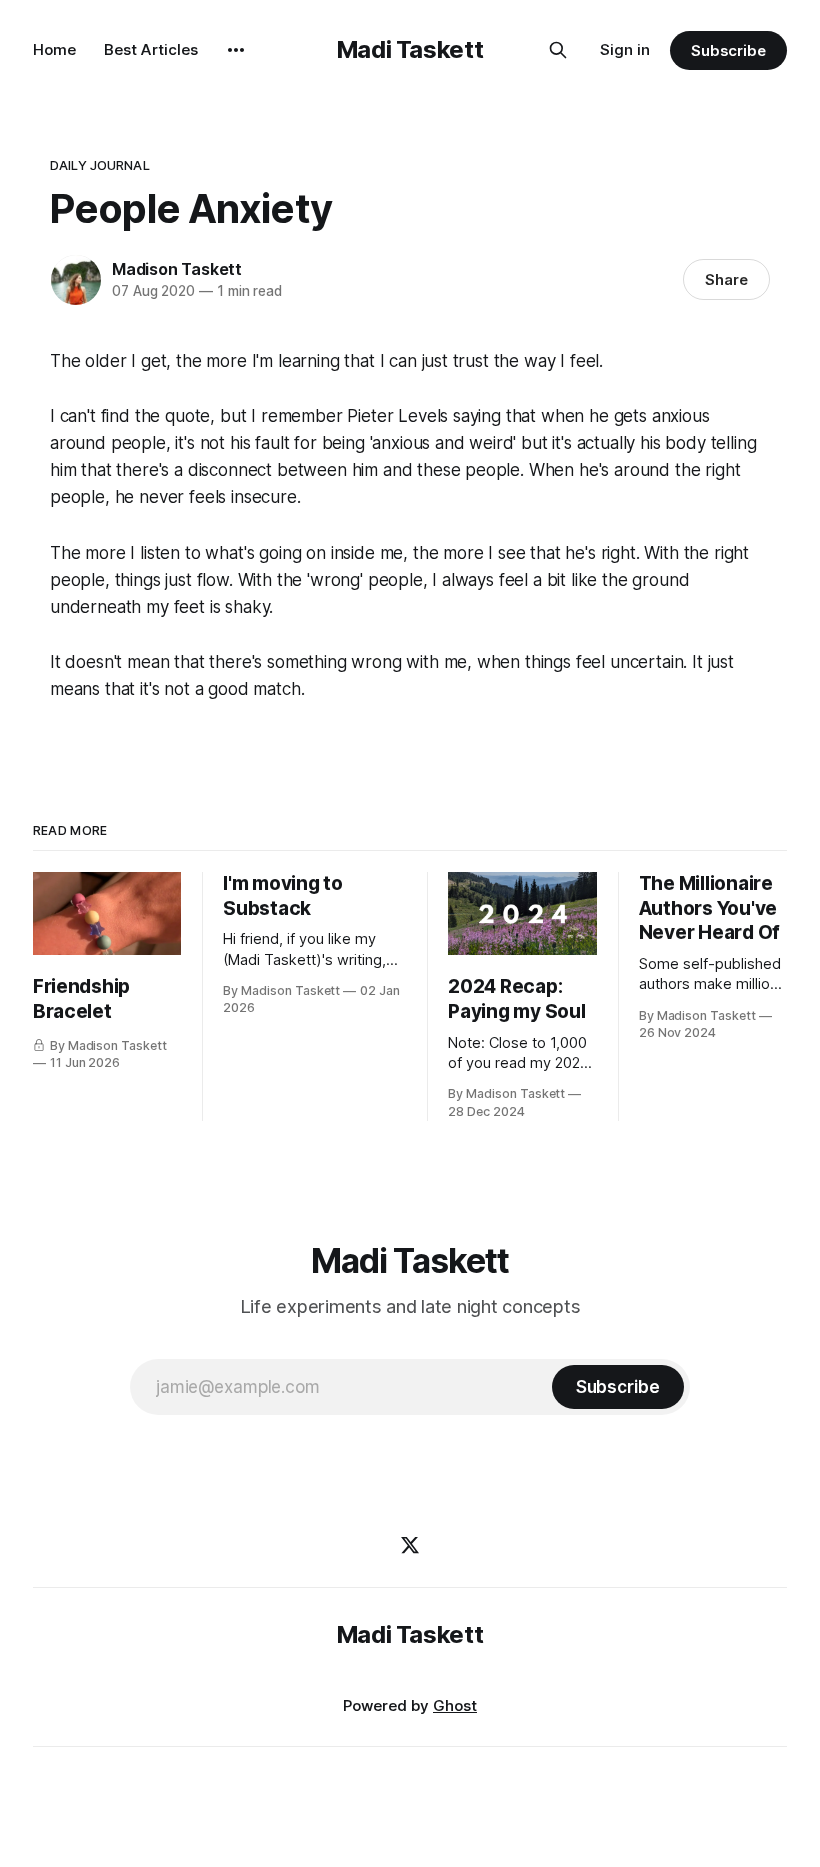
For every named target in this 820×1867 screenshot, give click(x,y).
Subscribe (728, 50)
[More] (236, 50)
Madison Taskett (177, 269)
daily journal (100, 165)
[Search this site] (558, 50)
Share (726, 279)
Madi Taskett (410, 49)
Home (54, 49)
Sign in (625, 49)
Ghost (455, 1705)
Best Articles (151, 49)
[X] (410, 1545)
